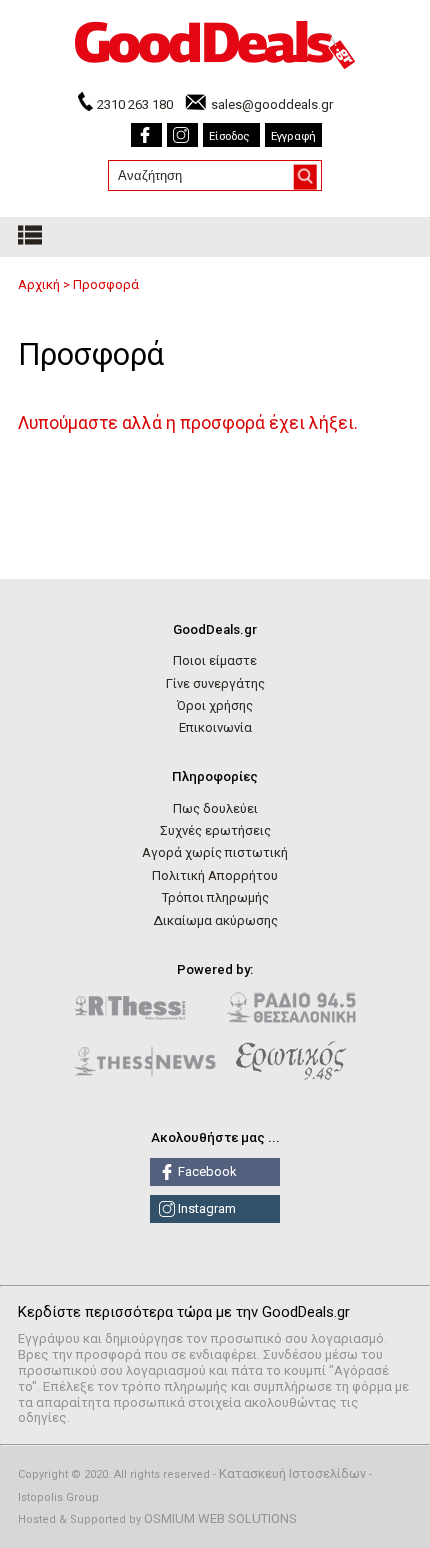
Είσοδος (229, 136)
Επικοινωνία (215, 727)
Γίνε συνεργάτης (215, 683)
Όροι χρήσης (215, 705)
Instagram (205, 1208)
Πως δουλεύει (215, 808)
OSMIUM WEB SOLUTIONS (220, 1518)
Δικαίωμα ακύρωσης (215, 920)
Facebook (206, 1171)
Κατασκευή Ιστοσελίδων (292, 1473)
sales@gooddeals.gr (272, 104)
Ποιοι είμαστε (215, 660)
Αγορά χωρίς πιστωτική (215, 852)
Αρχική (39, 284)
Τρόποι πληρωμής (215, 897)
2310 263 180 (135, 104)
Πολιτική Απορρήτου (215, 875)
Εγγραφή (293, 136)
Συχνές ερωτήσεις (215, 830)
